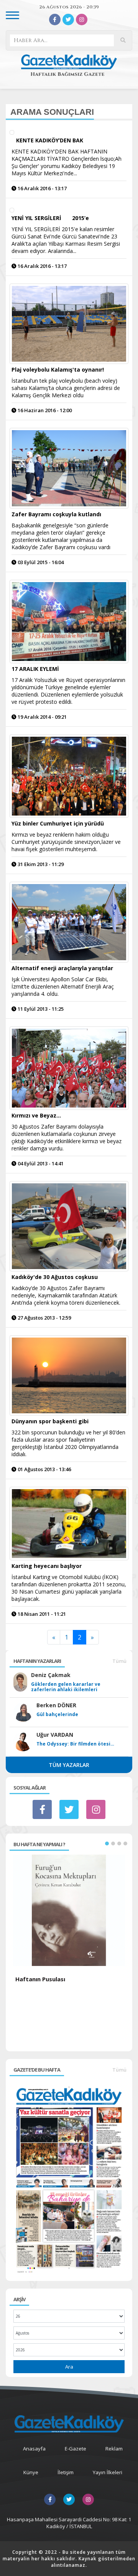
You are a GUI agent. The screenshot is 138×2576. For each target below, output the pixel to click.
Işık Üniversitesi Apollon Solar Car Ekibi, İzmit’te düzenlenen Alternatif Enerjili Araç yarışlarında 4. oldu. (63, 986)
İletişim (66, 2472)
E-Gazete (76, 2449)
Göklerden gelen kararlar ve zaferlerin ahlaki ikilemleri (66, 1687)
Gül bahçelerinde (57, 1715)
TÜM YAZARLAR (69, 1765)
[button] (107, 1843)
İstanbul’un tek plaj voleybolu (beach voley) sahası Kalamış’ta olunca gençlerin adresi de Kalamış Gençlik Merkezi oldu (66, 388)
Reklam (114, 2449)
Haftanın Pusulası (40, 1979)
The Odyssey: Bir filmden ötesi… (75, 1744)
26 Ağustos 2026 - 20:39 (69, 7)
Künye (31, 2472)
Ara (69, 2367)
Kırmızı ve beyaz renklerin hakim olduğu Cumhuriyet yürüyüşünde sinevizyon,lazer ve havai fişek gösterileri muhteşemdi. (66, 842)
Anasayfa (34, 2449)
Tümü (119, 1661)
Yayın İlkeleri (108, 2472)
